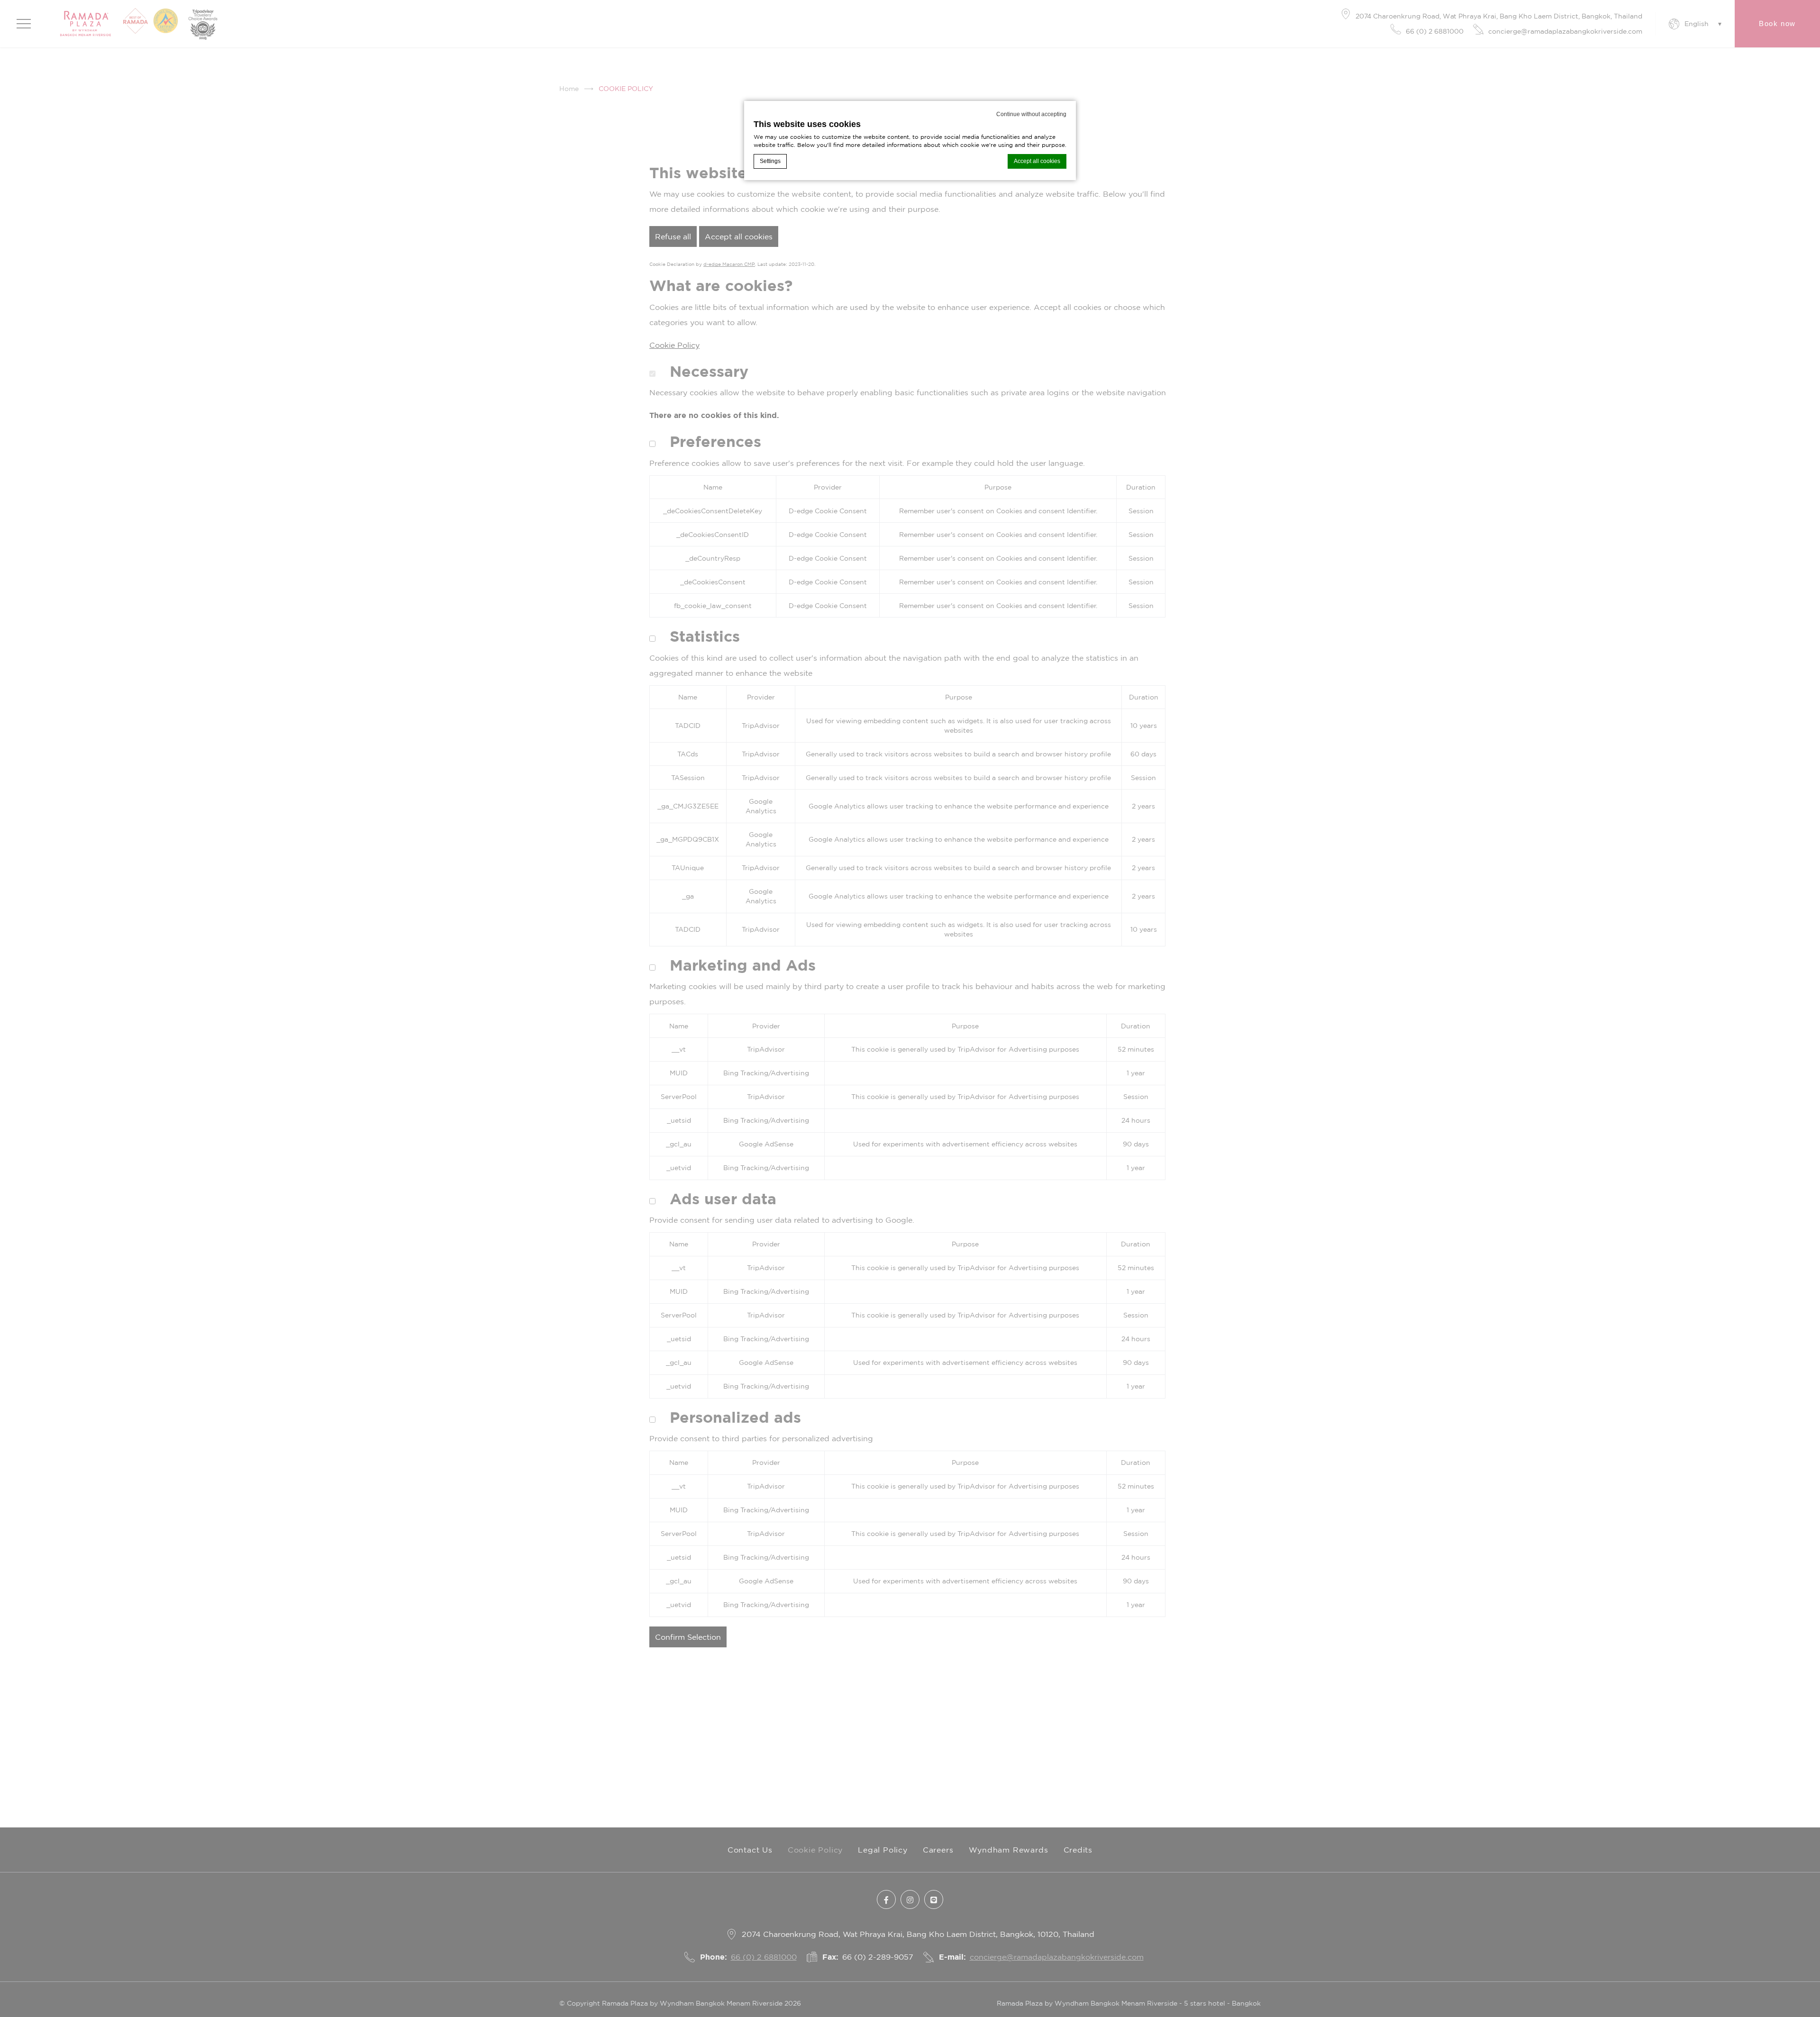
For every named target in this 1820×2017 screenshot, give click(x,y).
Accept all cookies (1037, 161)
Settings (770, 161)
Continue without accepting (1031, 114)
